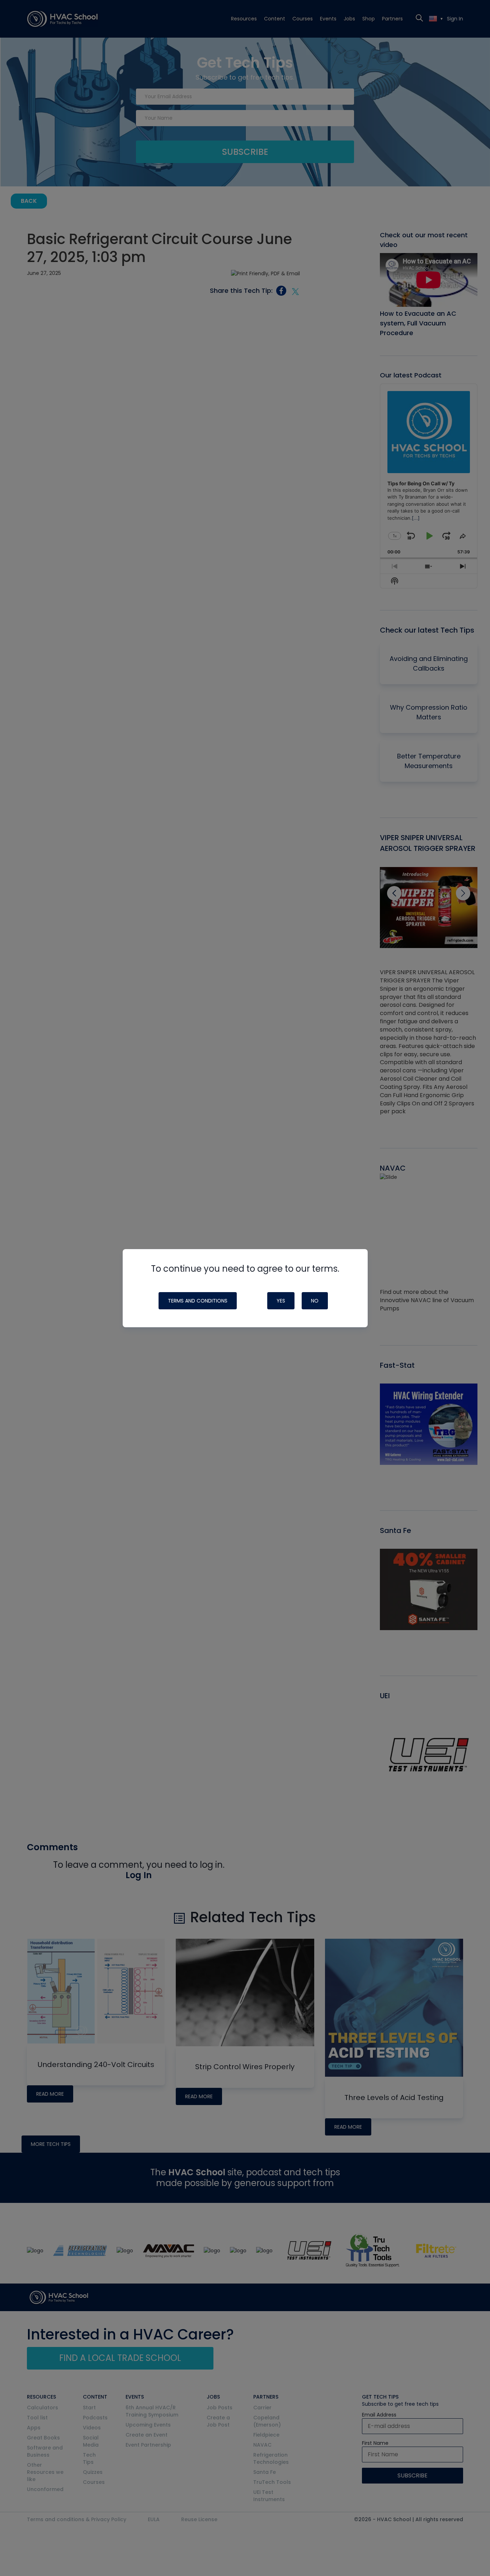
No (315, 1301)
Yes (281, 1301)
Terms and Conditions (198, 1301)
